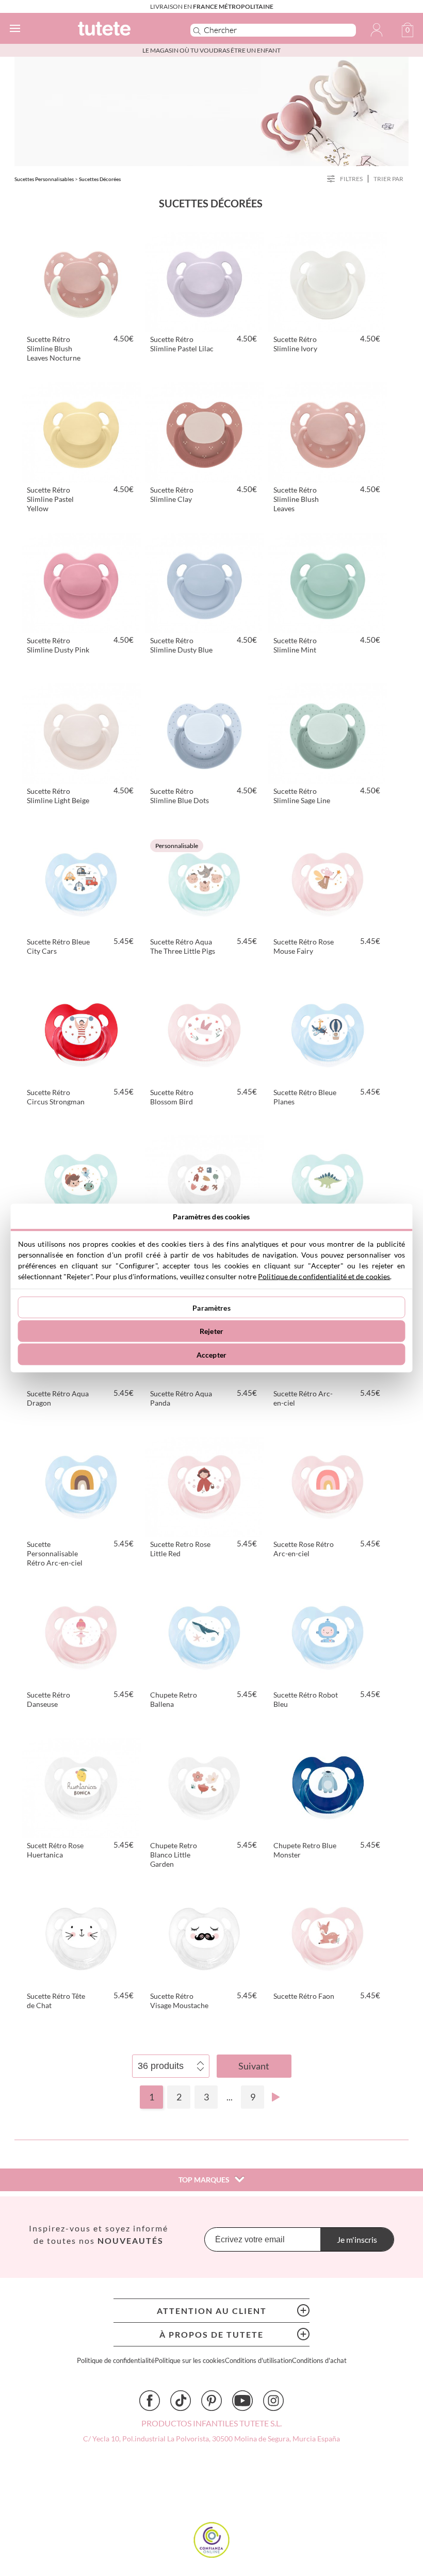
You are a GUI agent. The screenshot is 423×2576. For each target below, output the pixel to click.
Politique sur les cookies (190, 2361)
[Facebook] (150, 2401)
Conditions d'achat (319, 2361)
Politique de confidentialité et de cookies (324, 1276)
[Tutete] (119, 30)
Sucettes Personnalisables (44, 179)
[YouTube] (242, 2401)
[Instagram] (273, 2401)
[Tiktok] (181, 2401)
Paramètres (211, 1307)
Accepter (211, 1354)
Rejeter (211, 1331)
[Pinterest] (211, 2401)
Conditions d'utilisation (258, 2361)
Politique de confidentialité (116, 2361)
